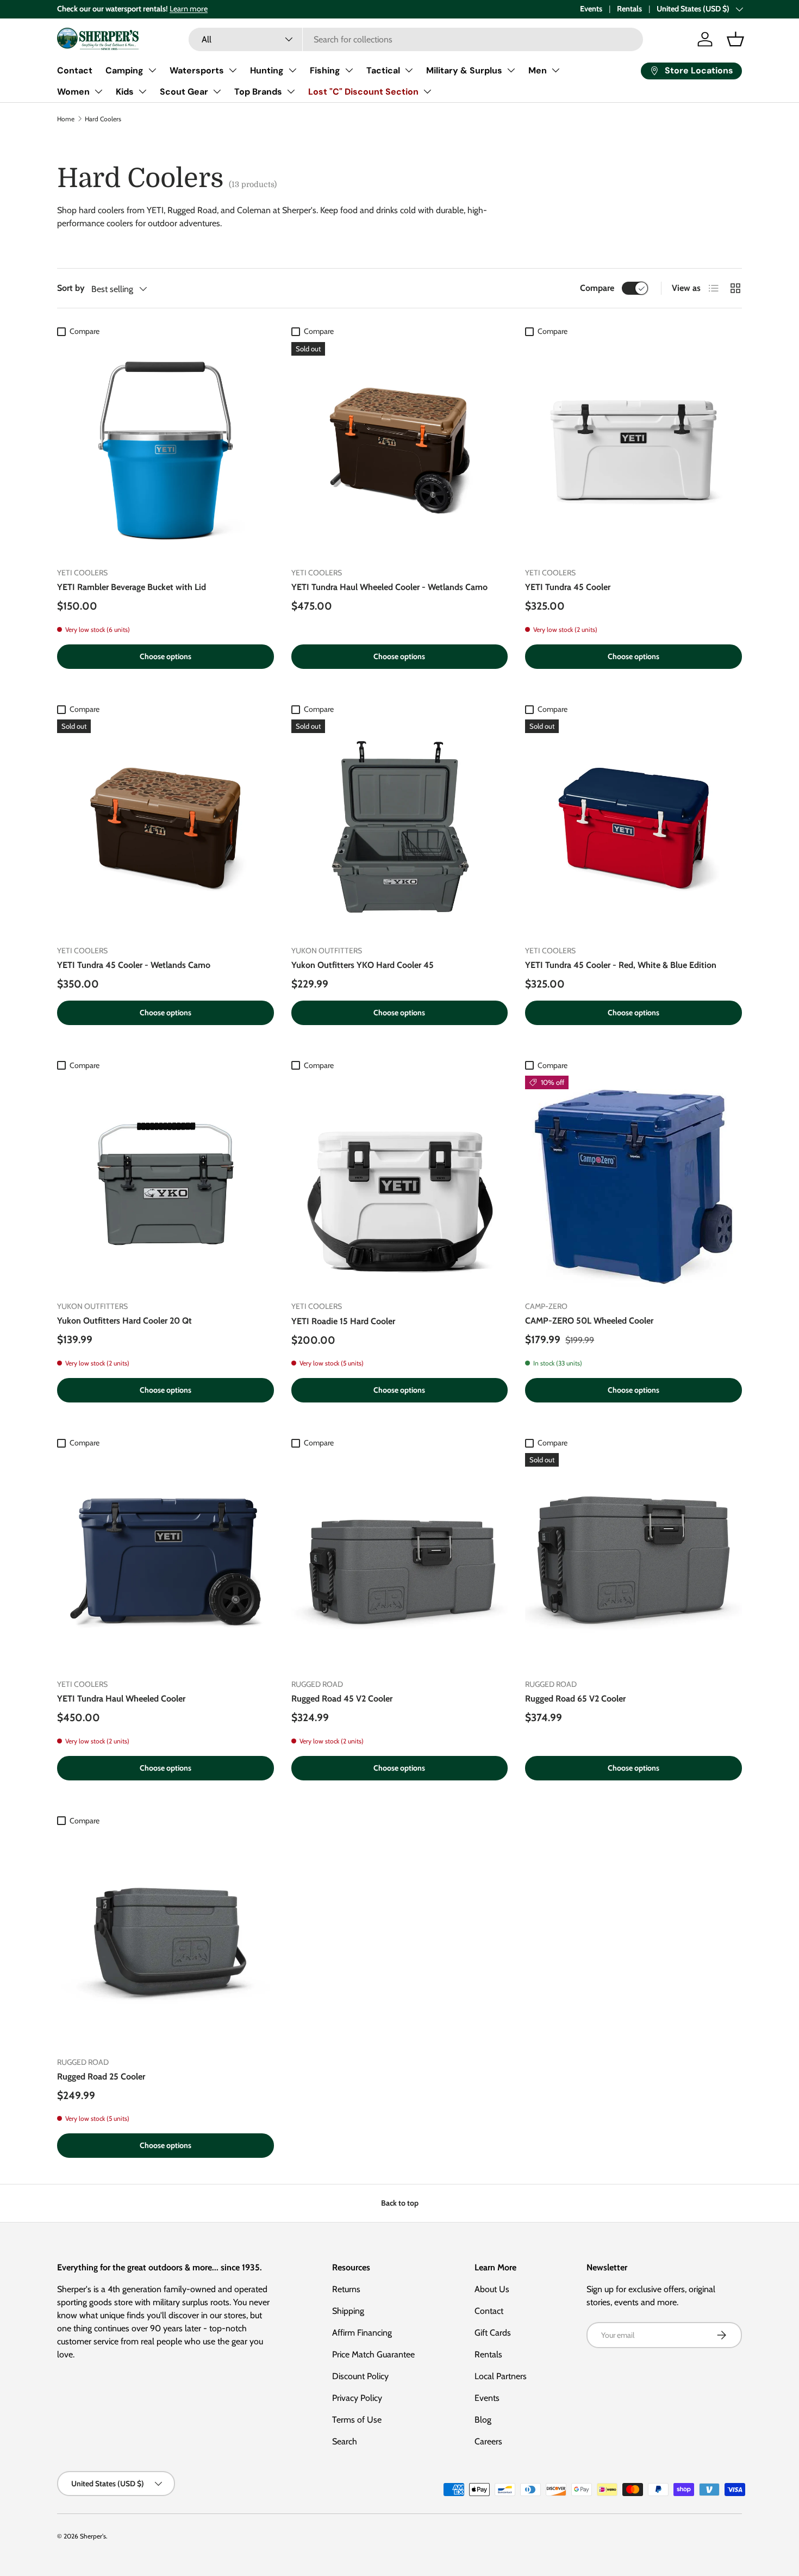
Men (538, 70)
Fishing (325, 70)
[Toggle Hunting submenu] (292, 70)
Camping (124, 70)
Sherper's (93, 2536)
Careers (488, 2441)
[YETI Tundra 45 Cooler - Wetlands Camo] (166, 828)
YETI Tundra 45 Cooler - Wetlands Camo (134, 965)
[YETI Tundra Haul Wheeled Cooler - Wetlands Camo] (400, 451)
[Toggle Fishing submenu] (349, 70)
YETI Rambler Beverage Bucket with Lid (132, 587)
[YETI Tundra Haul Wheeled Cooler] (166, 1562)
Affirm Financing (362, 2333)
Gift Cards (493, 2333)
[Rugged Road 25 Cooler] (166, 1939)
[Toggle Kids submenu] (142, 91)
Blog (483, 2420)
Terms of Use (357, 2420)
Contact (75, 70)
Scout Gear (184, 92)
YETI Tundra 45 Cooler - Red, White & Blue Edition (621, 965)
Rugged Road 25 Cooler (101, 2077)
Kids (125, 92)
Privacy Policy (357, 2398)
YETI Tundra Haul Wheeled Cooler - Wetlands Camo (389, 587)
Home (66, 119)
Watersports (197, 70)
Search (345, 2441)
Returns (346, 2289)
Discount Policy (360, 2376)
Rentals (629, 9)
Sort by (71, 288)
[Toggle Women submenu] (98, 91)
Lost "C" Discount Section (363, 92)
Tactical (383, 70)
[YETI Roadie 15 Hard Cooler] (400, 1184)
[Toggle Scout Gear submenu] (217, 91)
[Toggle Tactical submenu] (409, 70)
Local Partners (501, 2376)
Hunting (267, 70)
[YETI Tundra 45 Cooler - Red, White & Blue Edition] (633, 828)
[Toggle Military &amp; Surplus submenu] (511, 70)
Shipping (348, 2311)
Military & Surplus (464, 70)
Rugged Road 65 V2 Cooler (575, 1699)
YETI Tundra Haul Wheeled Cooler (121, 1699)
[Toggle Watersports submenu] (233, 70)
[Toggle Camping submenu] (152, 70)
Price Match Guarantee (373, 2354)
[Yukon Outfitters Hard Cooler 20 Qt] (166, 1184)
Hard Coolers (103, 119)
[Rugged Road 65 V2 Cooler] (633, 1562)
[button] (735, 39)
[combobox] (416, 39)
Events (591, 9)
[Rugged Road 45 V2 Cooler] (400, 1562)
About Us (492, 2289)
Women (73, 92)
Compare (597, 288)
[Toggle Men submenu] (555, 70)
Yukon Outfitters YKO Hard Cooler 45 (363, 965)
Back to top (400, 2203)
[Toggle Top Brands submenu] (291, 91)
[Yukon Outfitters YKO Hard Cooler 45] (400, 828)
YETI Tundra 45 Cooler (568, 587)
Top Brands (258, 92)
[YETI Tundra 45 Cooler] (633, 451)
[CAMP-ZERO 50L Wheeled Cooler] (633, 1184)
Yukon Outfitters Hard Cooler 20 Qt (124, 1321)
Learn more (189, 9)
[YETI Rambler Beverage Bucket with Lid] (166, 451)
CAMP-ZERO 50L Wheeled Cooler (589, 1321)
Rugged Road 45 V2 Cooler (342, 1699)
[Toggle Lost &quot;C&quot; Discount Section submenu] (427, 91)
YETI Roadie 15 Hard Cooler (343, 1321)
